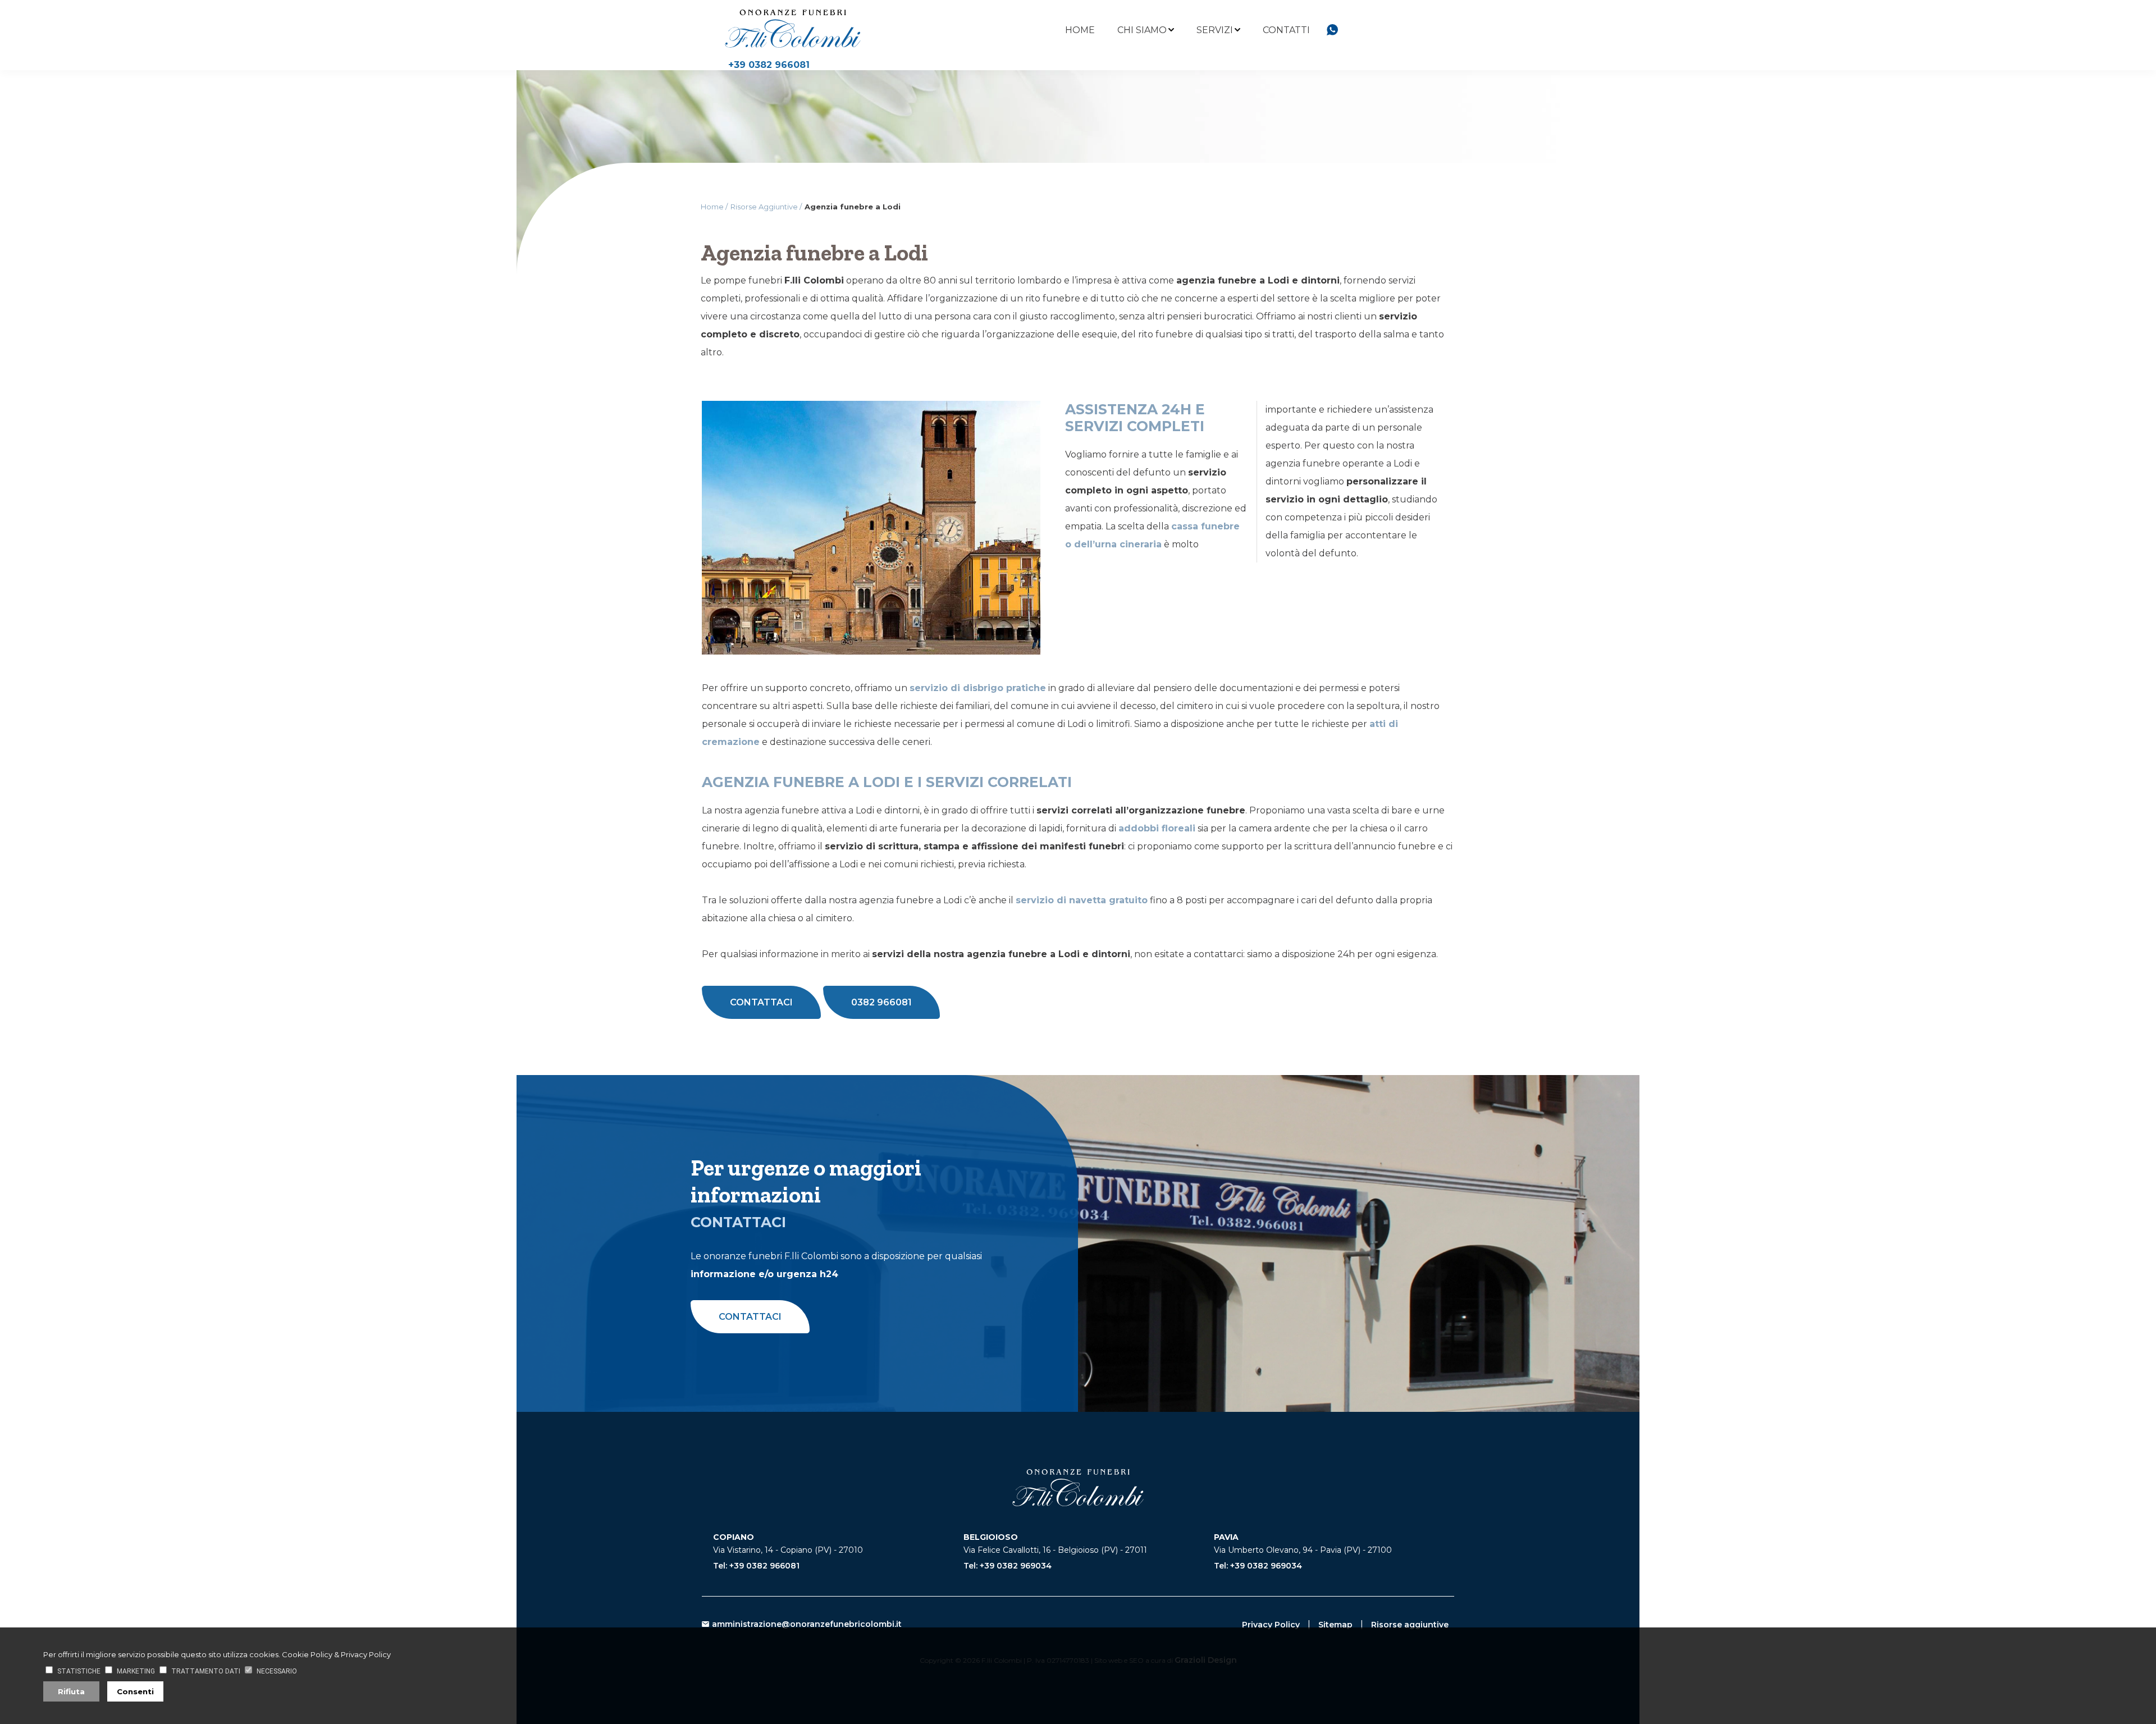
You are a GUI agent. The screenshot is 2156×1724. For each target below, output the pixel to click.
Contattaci (750, 1317)
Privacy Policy (1271, 1625)
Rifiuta (71, 1691)
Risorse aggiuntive (1410, 1625)
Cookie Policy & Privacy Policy (336, 1654)
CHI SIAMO (1142, 30)
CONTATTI (1286, 30)
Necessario (277, 1671)
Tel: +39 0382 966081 (756, 1566)
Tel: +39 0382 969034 (1008, 1566)
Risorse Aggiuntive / (766, 207)
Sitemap (1335, 1625)
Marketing (136, 1671)
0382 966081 (881, 1002)
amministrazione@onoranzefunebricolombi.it (807, 1624)
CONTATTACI (761, 1002)
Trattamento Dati (206, 1671)
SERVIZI (1215, 30)
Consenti (135, 1691)
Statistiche (79, 1671)
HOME (1080, 30)
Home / (714, 207)
